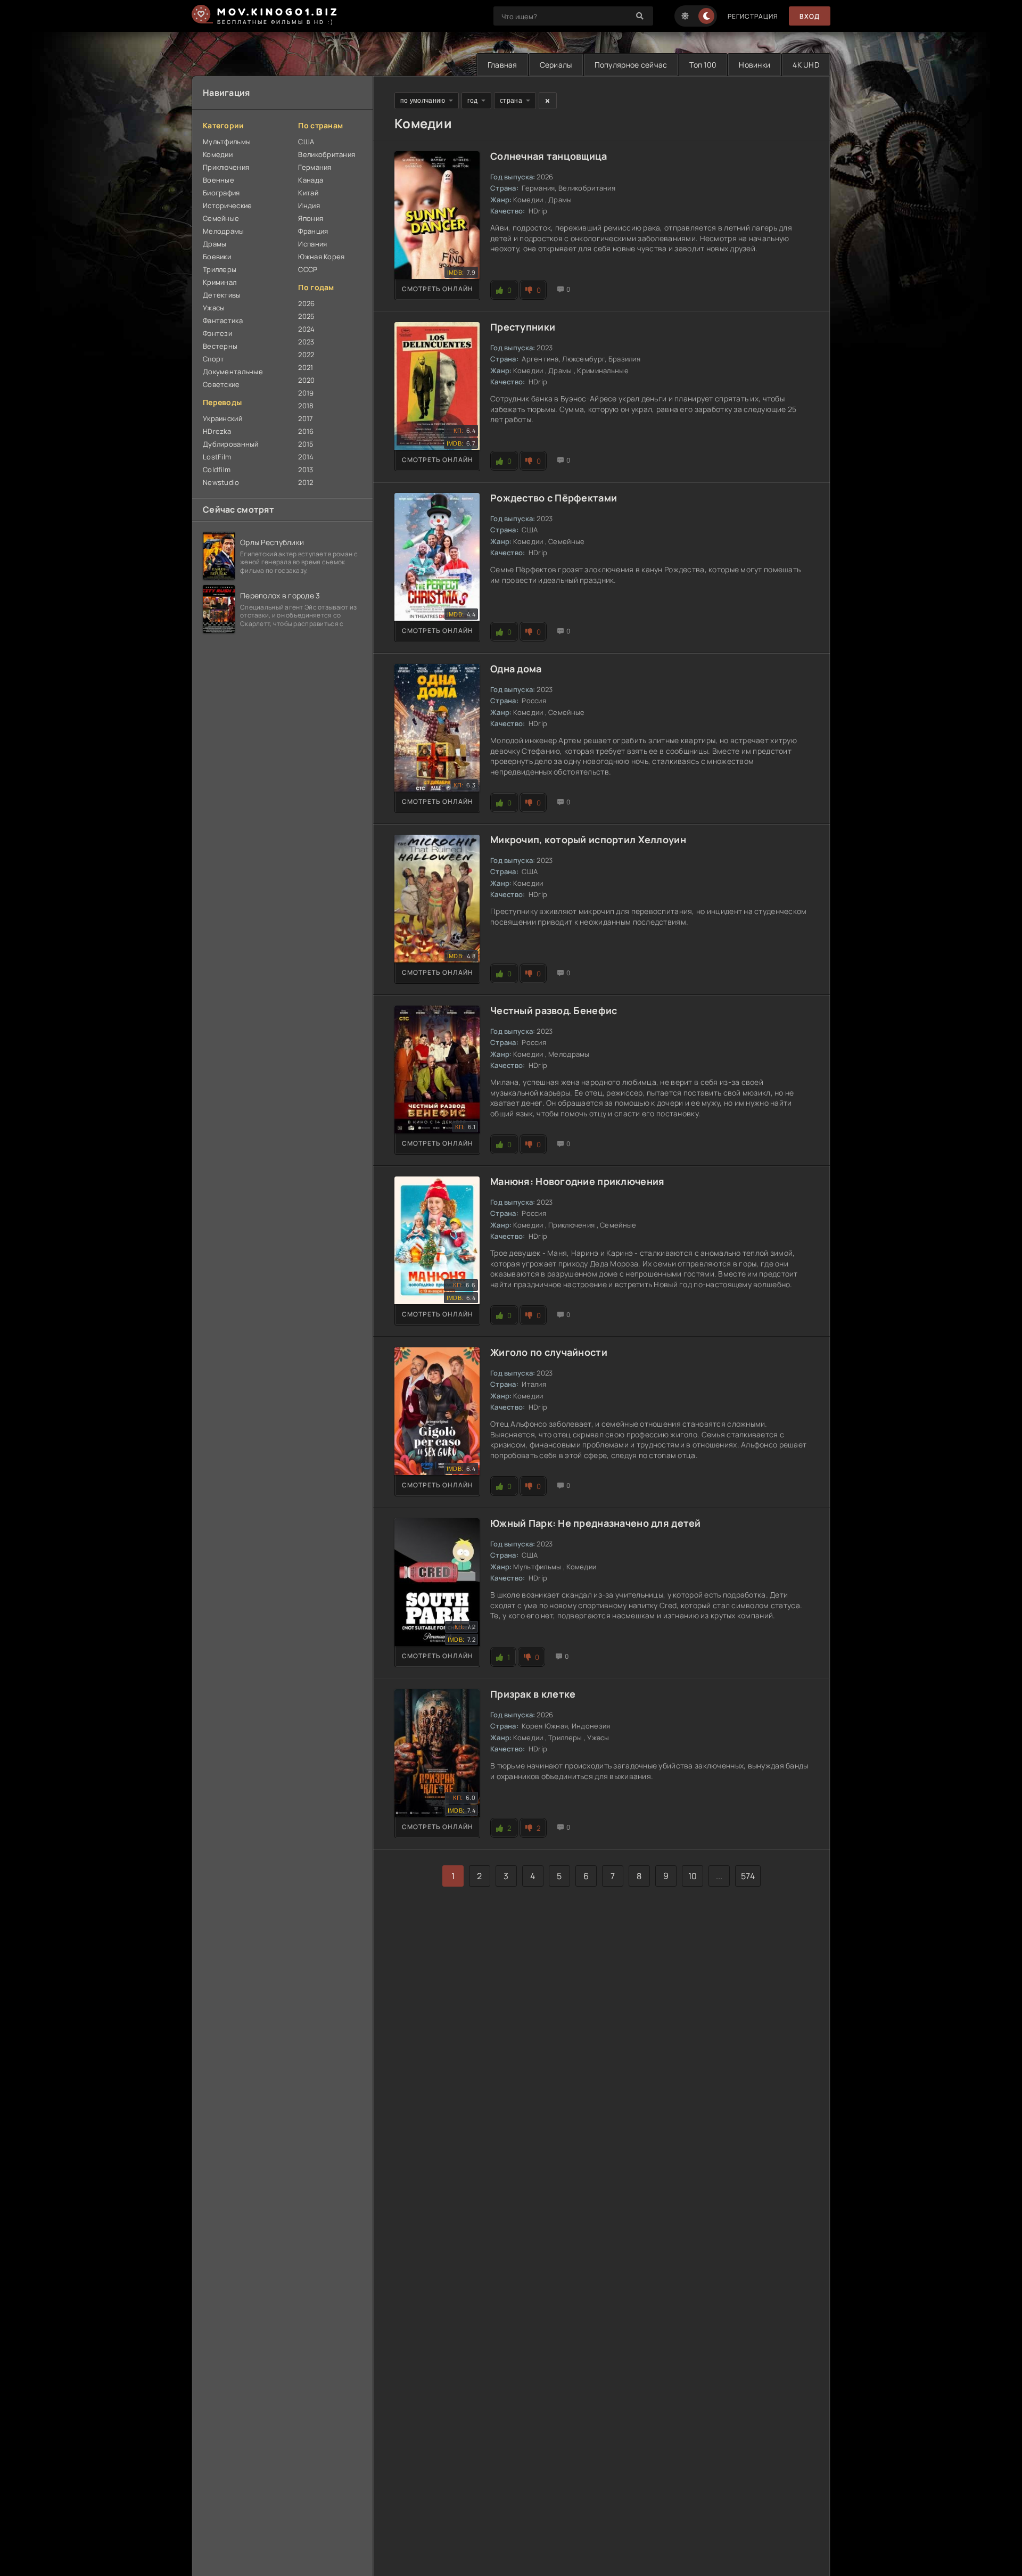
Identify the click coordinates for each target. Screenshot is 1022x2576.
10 (693, 1876)
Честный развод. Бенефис (554, 1010)
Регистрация (753, 16)
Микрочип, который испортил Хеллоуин (588, 840)
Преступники (523, 327)
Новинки (755, 65)
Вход (810, 16)
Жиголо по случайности (549, 1352)
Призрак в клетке (533, 1694)
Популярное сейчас (631, 65)
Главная (502, 65)
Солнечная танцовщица (549, 156)
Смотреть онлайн (438, 289)
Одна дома (516, 669)
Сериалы (556, 65)
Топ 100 (703, 65)
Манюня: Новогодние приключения (577, 1181)
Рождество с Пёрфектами (554, 498)
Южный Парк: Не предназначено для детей (596, 1523)
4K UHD (806, 65)
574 (748, 1876)
